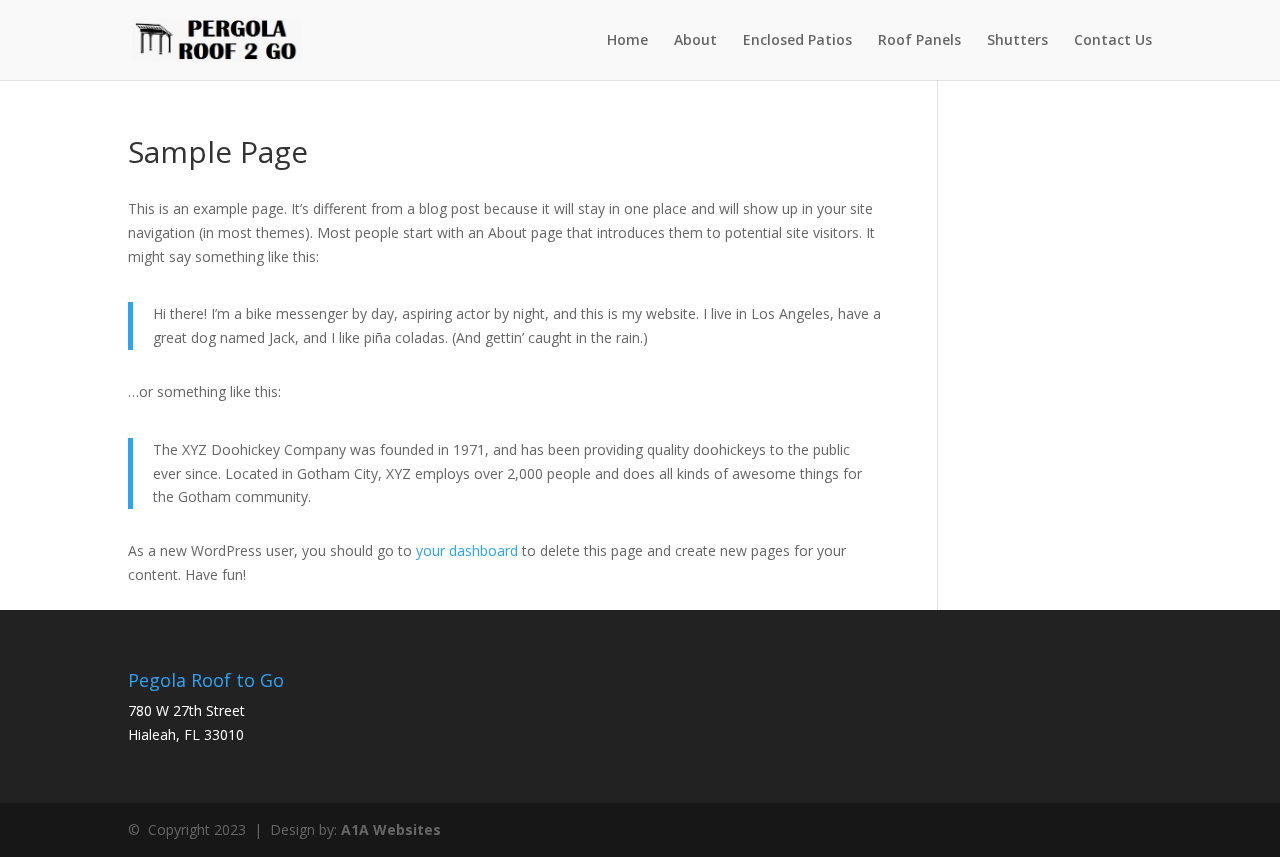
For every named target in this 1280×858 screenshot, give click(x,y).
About (695, 41)
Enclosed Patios (797, 41)
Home (627, 41)
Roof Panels (919, 41)
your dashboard (467, 550)
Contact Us (1113, 41)
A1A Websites (391, 829)
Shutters (1017, 41)
